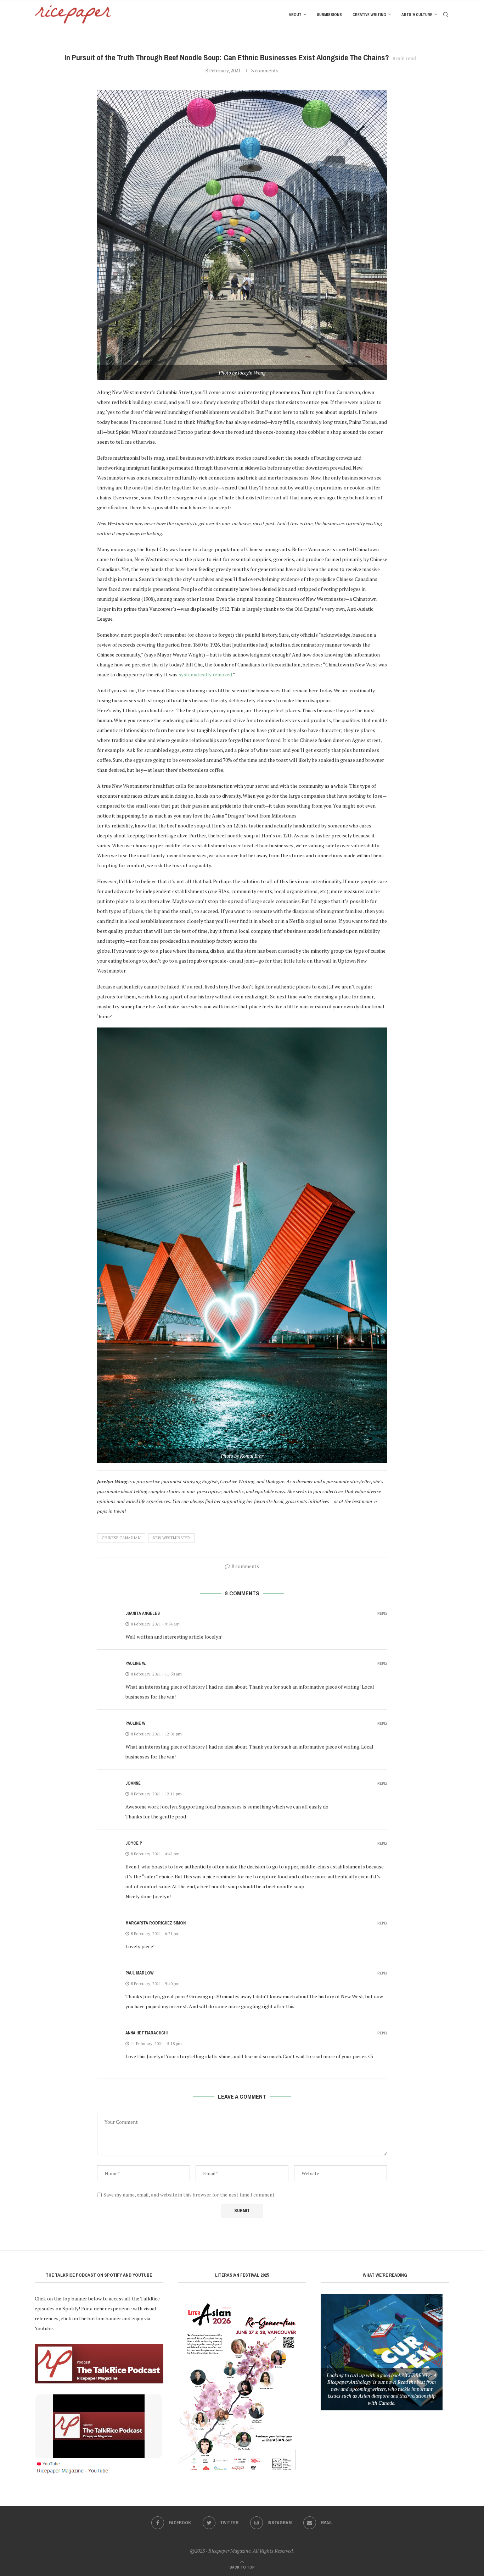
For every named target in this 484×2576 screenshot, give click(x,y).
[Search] (446, 15)
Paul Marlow (139, 1973)
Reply (382, 1614)
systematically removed (205, 674)
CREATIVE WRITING (369, 15)
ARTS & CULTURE (417, 15)
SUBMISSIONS (329, 15)
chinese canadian (121, 1538)
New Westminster (171, 1538)
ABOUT (295, 15)
